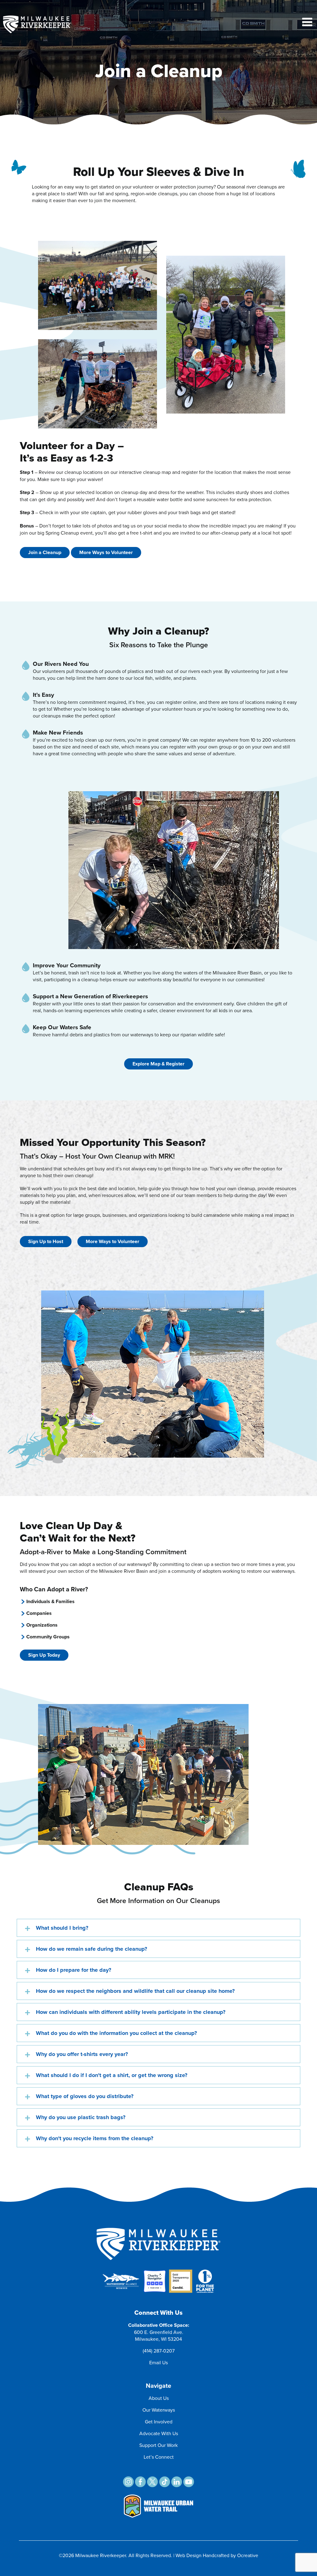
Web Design (189, 2555)
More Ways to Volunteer (106, 552)
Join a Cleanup (45, 552)
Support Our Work (158, 2445)
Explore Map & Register (158, 1064)
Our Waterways (159, 2410)
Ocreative (248, 2555)
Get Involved (159, 2422)
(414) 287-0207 (159, 2351)
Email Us (158, 2362)
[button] (158, 1928)
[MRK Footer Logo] (158, 2230)
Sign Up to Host (46, 1241)
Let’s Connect (159, 2457)
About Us (159, 2398)
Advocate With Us (159, 2433)
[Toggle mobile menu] (308, 22)
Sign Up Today (44, 1655)
